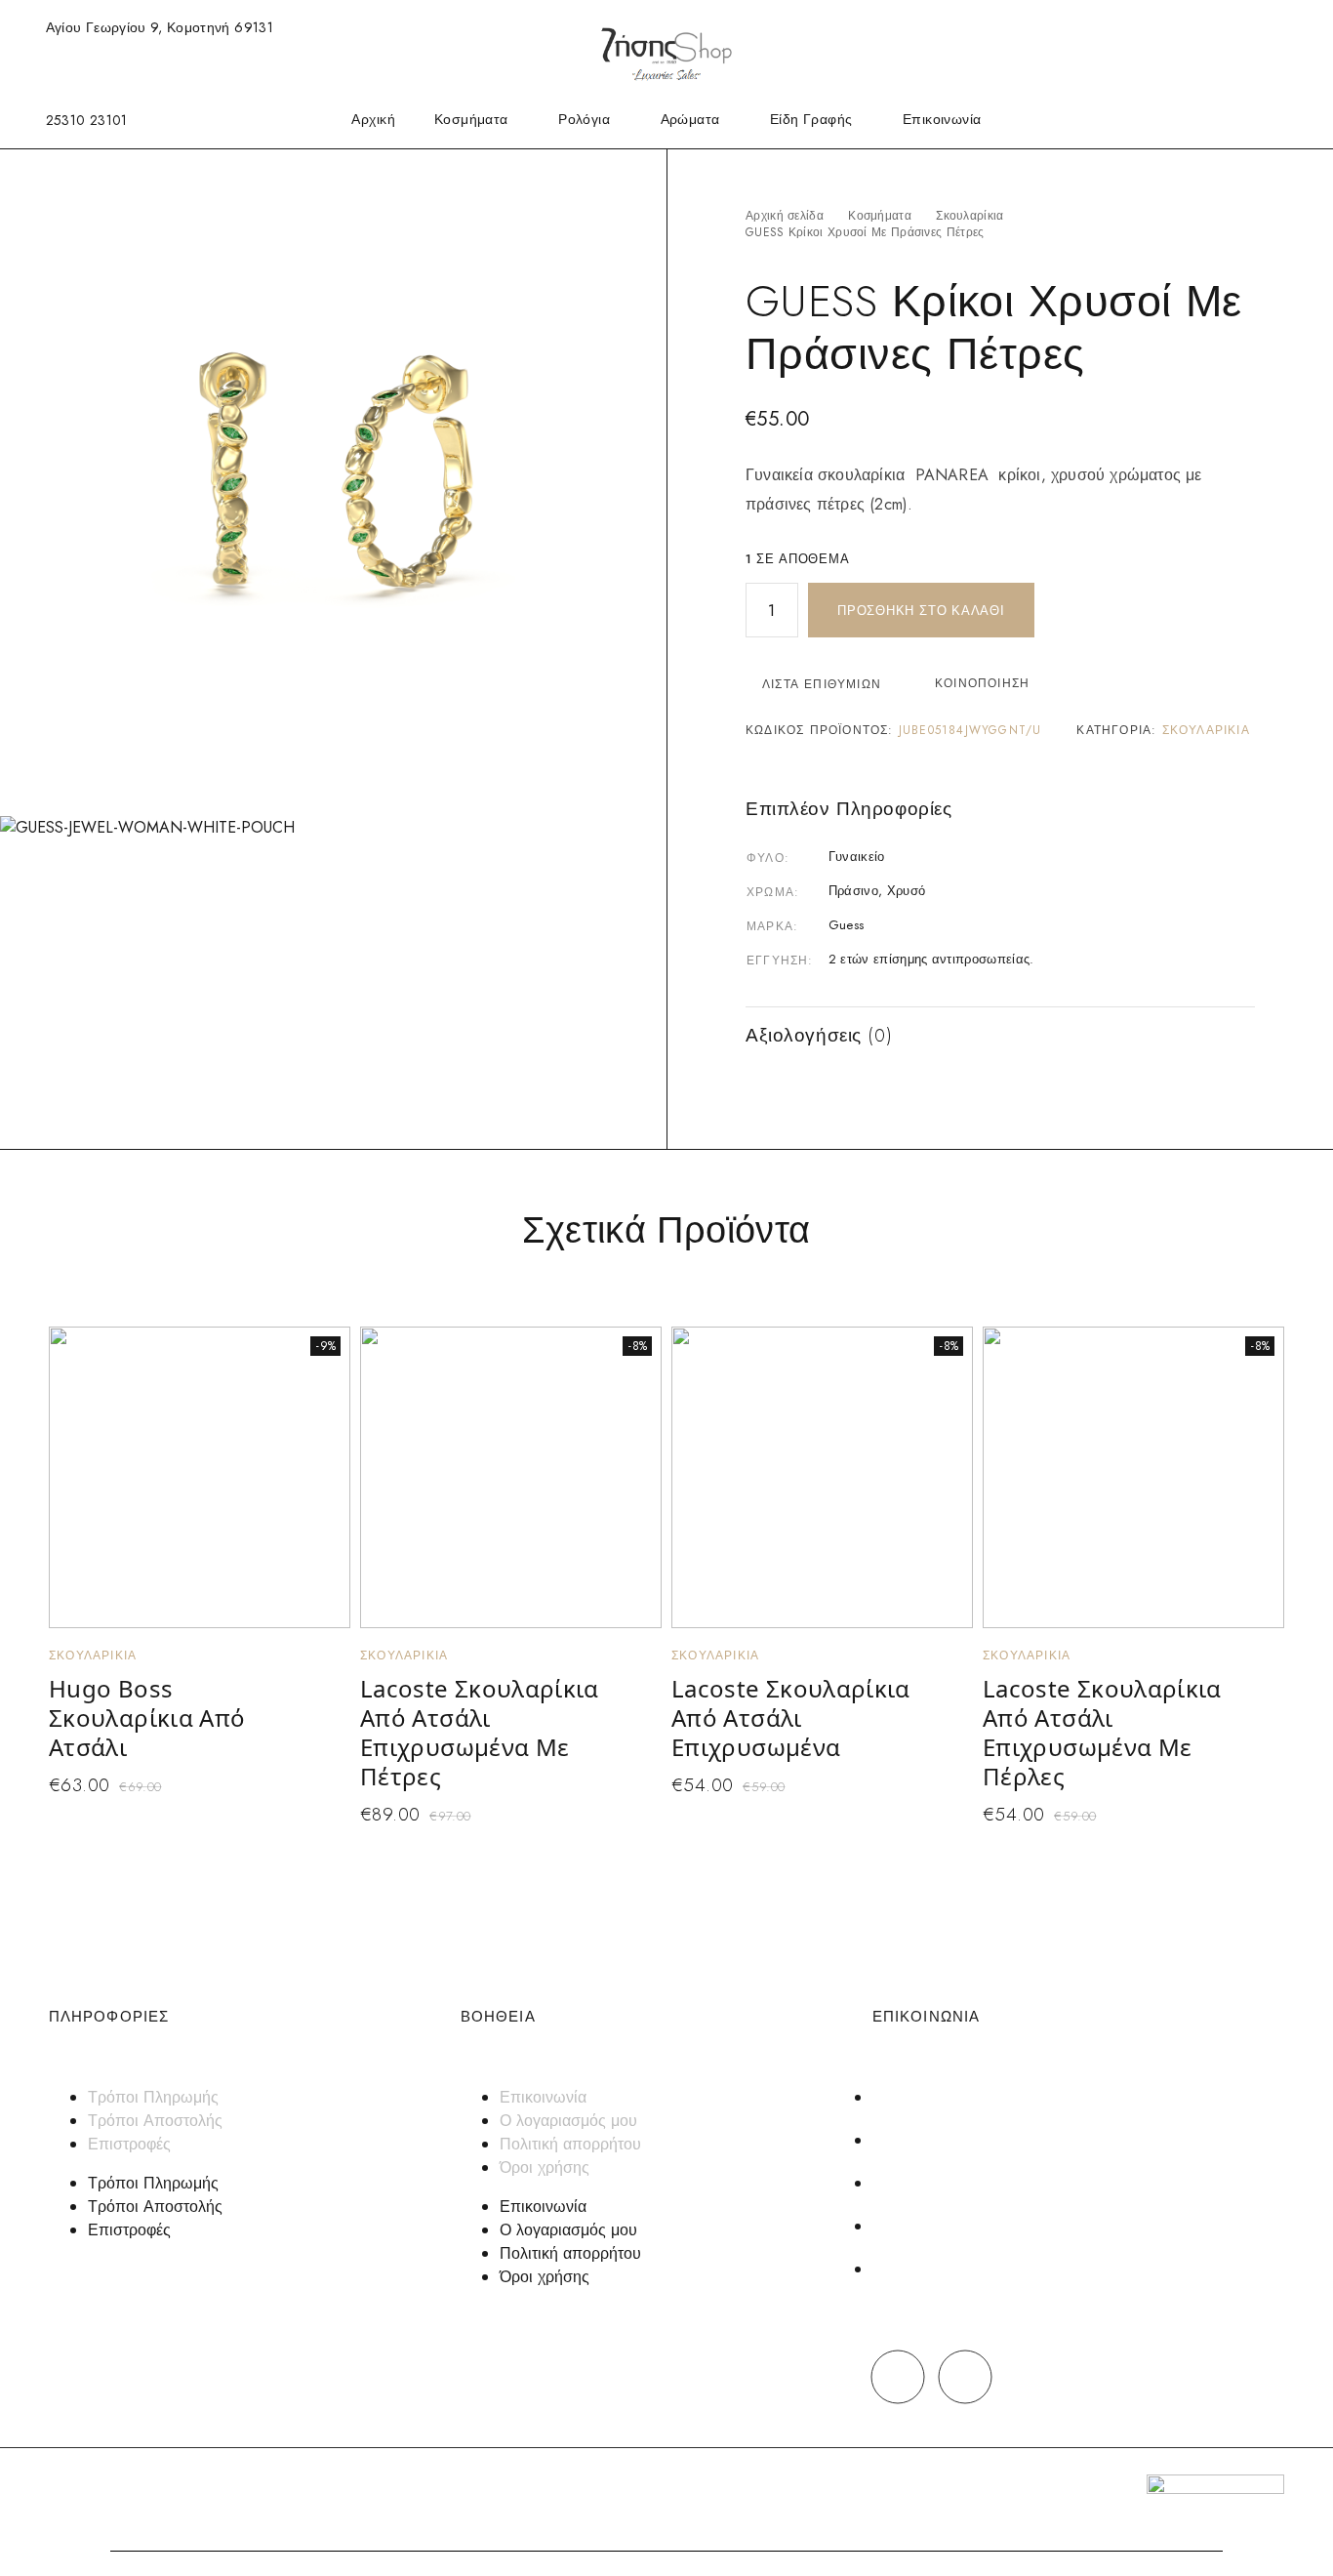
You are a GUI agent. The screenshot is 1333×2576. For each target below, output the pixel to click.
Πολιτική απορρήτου (570, 2144)
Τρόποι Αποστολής (155, 2121)
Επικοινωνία (942, 121)
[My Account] (1234, 28)
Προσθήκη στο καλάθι (921, 611)
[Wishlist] (1266, 26)
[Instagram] (966, 2376)
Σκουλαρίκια (969, 216)
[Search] (1203, 28)
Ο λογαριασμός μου (568, 2121)
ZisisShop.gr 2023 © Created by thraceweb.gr (177, 2487)
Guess (847, 925)
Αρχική (373, 121)
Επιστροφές (129, 2144)
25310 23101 (87, 120)
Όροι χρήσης (545, 2167)
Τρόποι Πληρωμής (153, 2097)
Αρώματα (690, 121)
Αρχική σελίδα (785, 216)
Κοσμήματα (471, 121)
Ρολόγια (584, 121)
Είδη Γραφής (811, 121)
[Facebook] (898, 2376)
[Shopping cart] (1298, 26)
